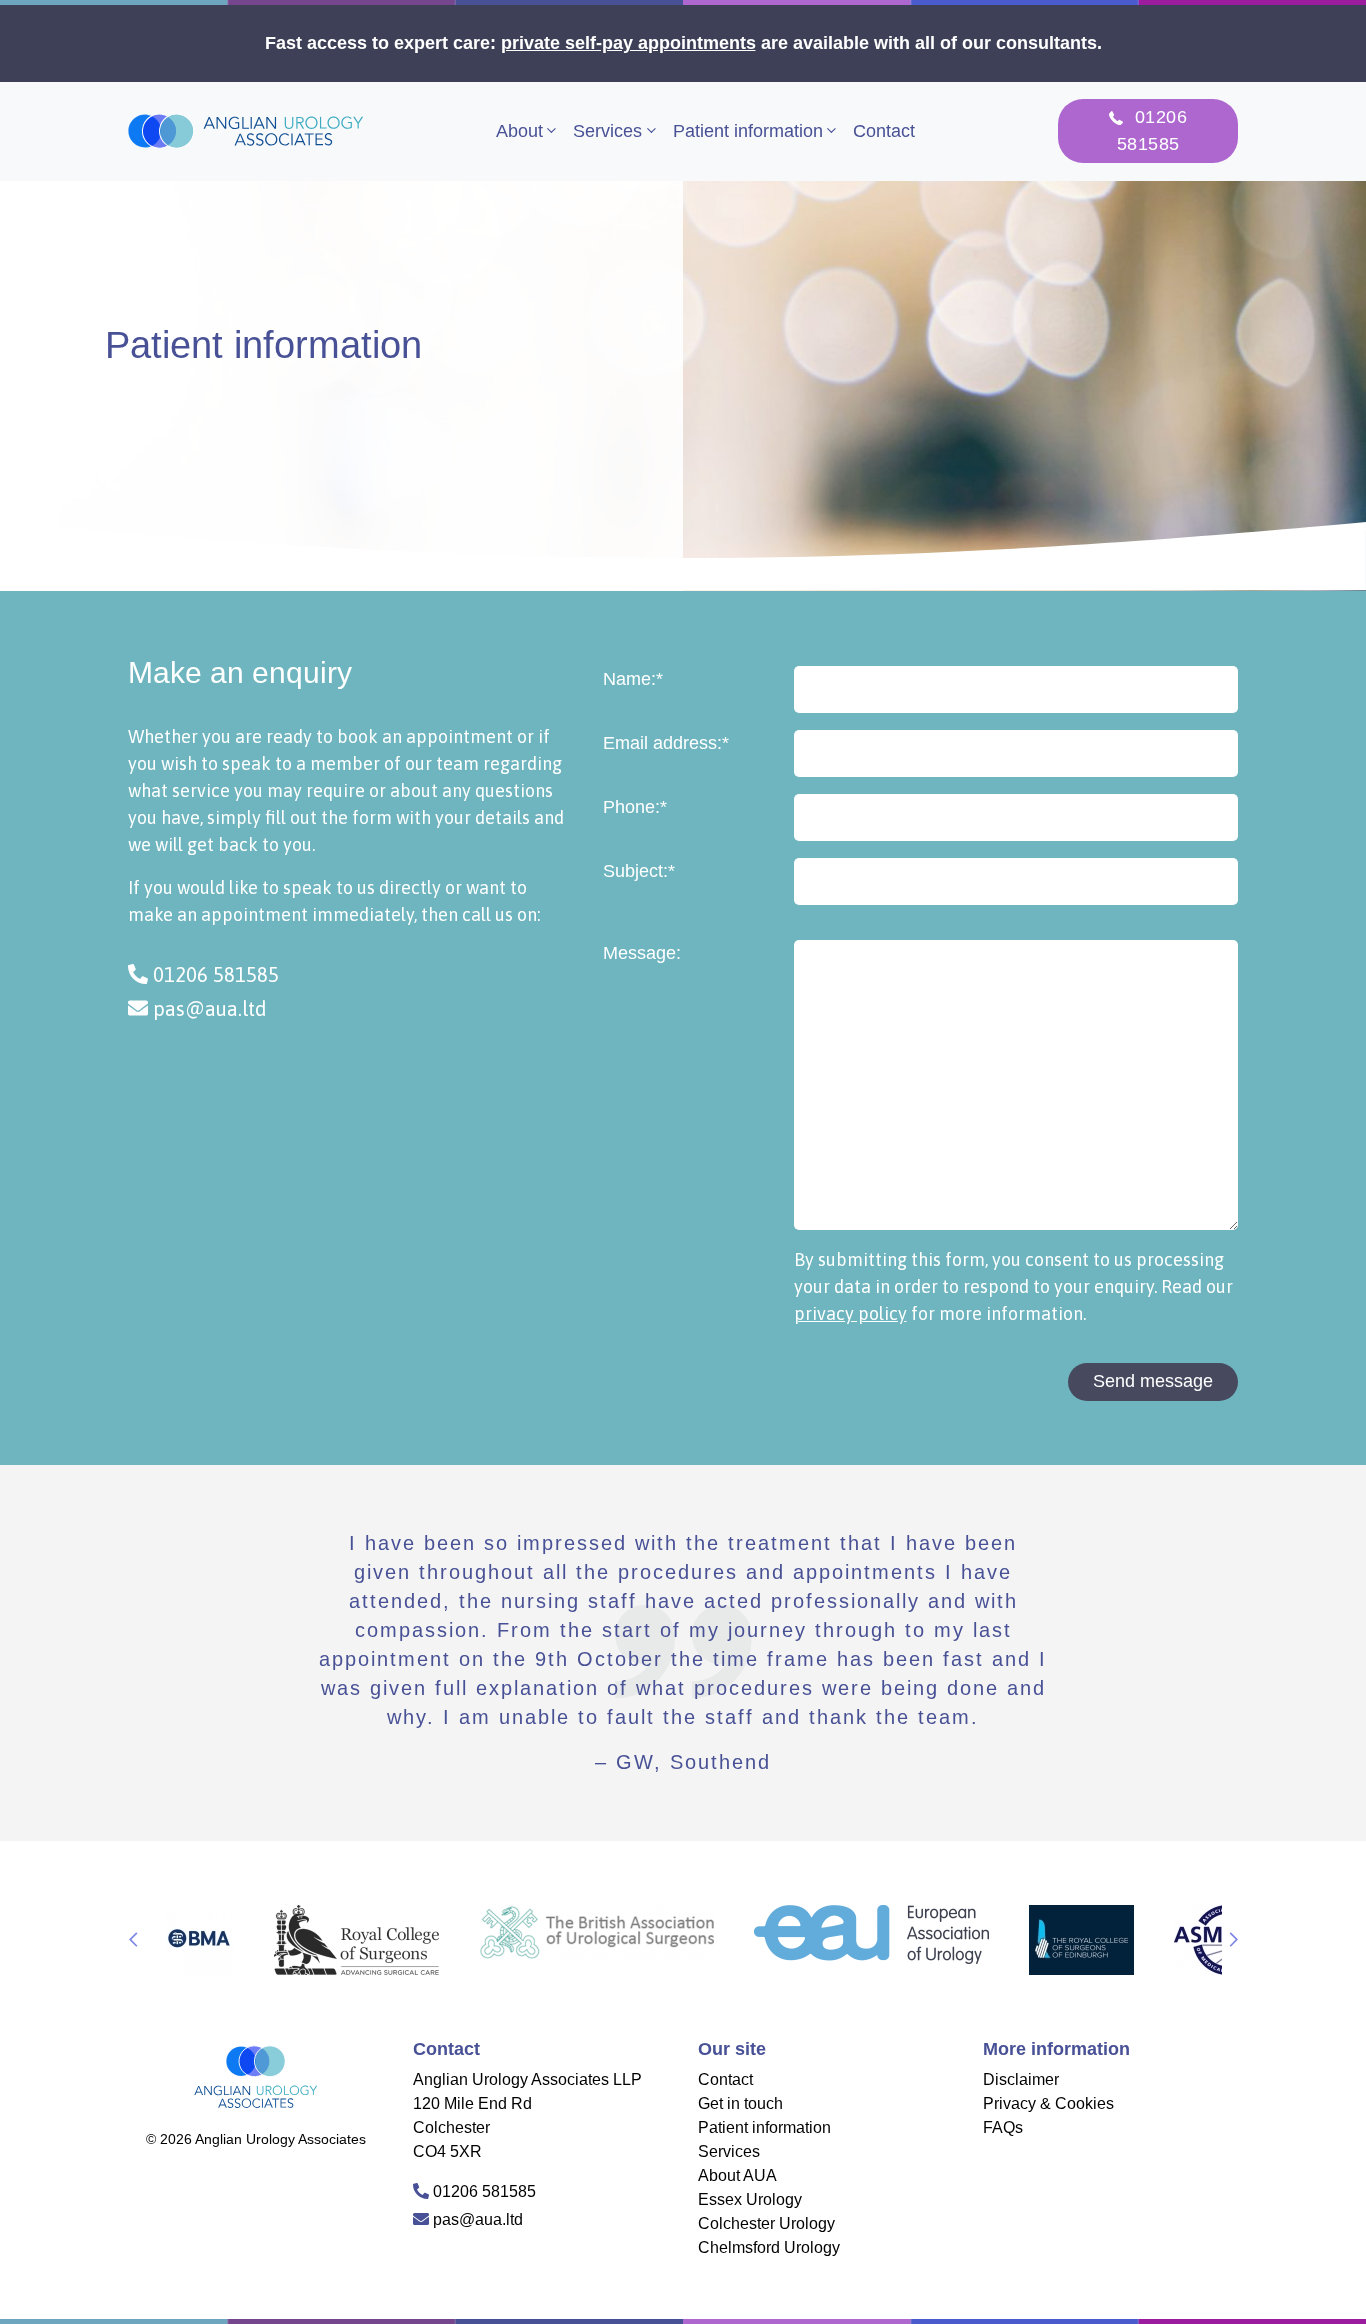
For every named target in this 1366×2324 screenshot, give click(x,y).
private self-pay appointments (628, 43)
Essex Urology (750, 2199)
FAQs (1003, 2127)
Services (607, 131)
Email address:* (666, 743)
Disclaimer (1021, 2079)
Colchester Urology (766, 2223)
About (519, 131)
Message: (642, 953)
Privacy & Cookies (1048, 2103)
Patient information (748, 131)
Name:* (633, 679)
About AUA (737, 2175)
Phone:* (635, 807)
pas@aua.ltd (207, 1008)
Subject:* (639, 871)
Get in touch (740, 2103)
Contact (884, 131)
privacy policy (850, 1313)
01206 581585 (213, 974)
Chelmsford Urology (769, 2247)
